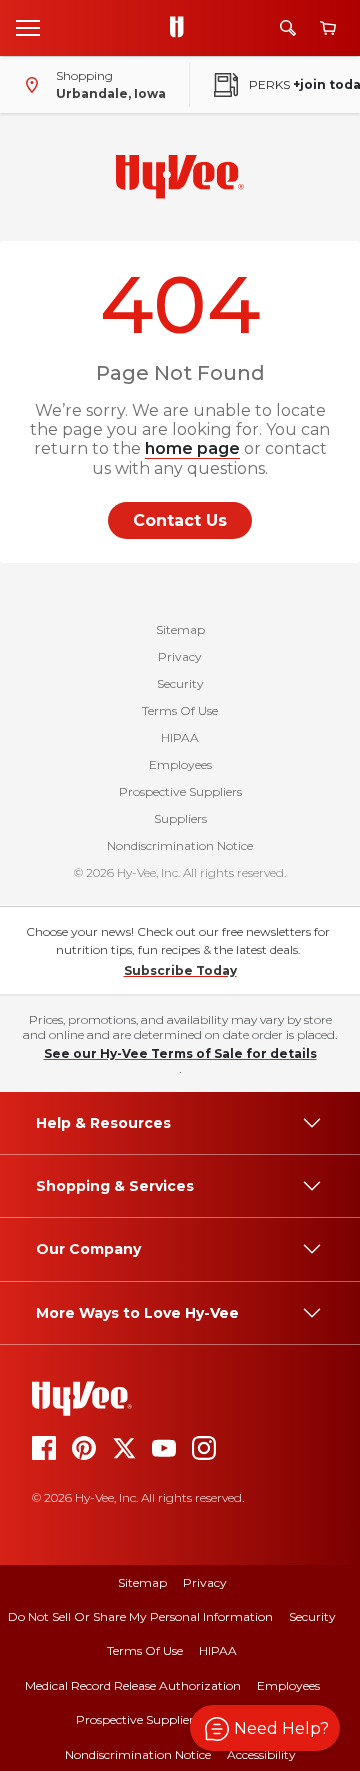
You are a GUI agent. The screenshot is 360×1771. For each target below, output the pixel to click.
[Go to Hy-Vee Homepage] (182, 28)
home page (192, 448)
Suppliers (180, 818)
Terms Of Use (180, 710)
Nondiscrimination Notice (180, 845)
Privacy (180, 656)
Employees (180, 764)
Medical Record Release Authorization (133, 1685)
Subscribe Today (180, 970)
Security (180, 683)
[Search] (288, 28)
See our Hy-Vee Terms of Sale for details (180, 1053)
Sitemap (180, 629)
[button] (265, 1728)
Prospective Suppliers (180, 791)
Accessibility (261, 1754)
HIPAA (180, 737)
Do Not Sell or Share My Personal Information (140, 1616)
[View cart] (328, 28)
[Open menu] (28, 27)
